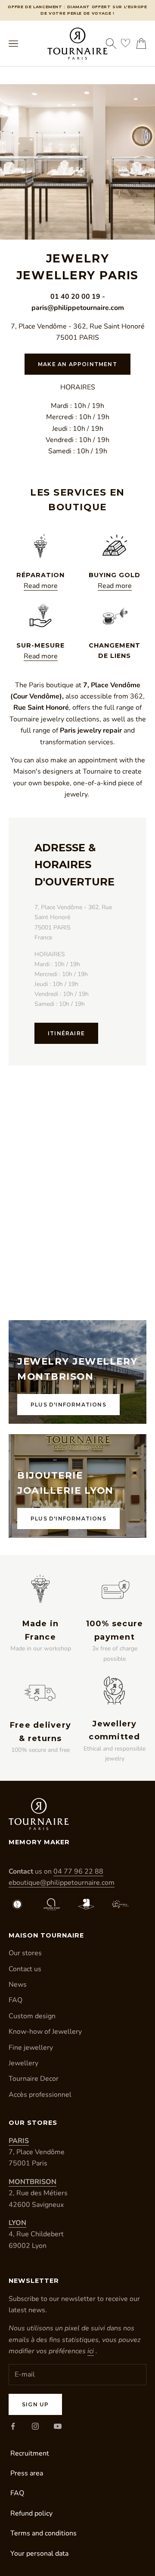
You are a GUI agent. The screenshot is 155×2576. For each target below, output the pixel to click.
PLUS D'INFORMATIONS (68, 1405)
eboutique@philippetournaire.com (62, 1883)
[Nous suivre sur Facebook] (13, 2426)
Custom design (32, 2016)
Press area (27, 2473)
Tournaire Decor (34, 2079)
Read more (41, 586)
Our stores (25, 1953)
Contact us (25, 1969)
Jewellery (23, 2063)
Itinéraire (66, 1033)
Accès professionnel (40, 2095)
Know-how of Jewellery (45, 2032)
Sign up (35, 2404)
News (18, 1985)
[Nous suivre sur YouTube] (58, 2426)
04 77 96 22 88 (78, 1871)
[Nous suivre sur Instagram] (35, 2426)
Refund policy (31, 2513)
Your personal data (39, 2554)
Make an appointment (77, 364)
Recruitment (30, 2453)
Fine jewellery (31, 2048)
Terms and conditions (43, 2533)
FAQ (15, 2000)
